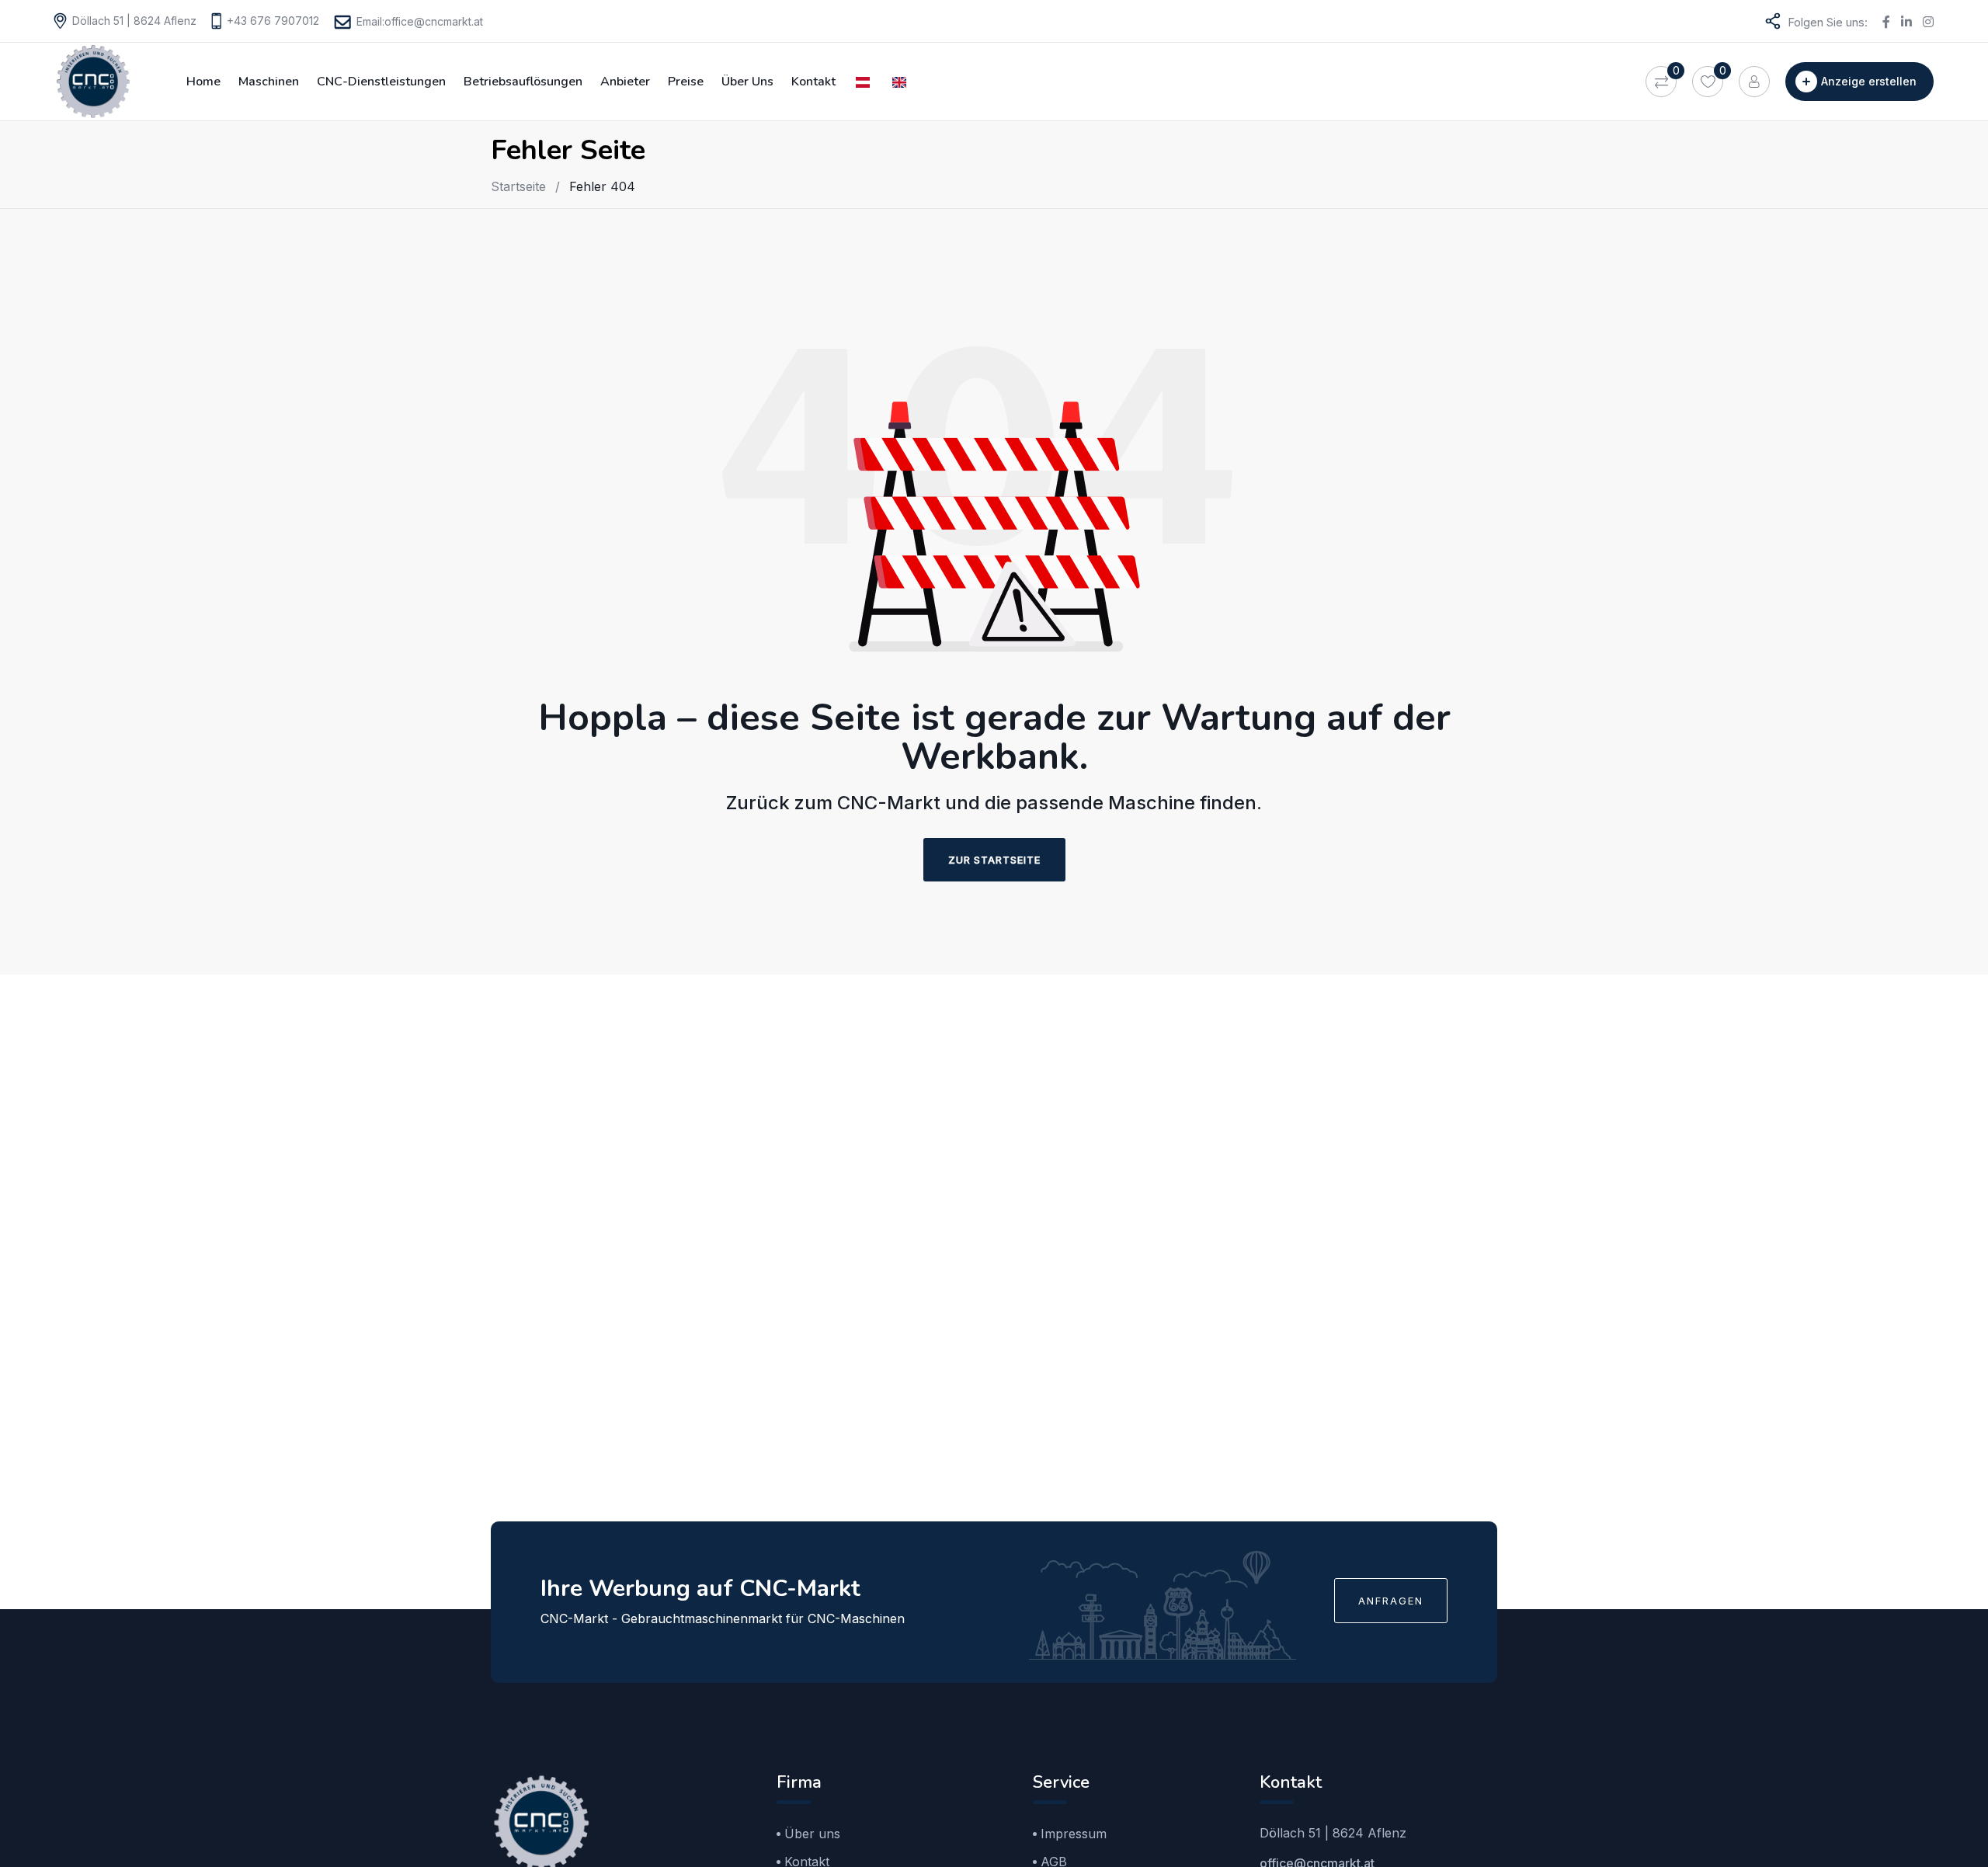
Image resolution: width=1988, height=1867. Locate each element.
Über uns (747, 82)
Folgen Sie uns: (1828, 22)
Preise (686, 82)
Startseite (518, 186)
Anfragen (1391, 1601)
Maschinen (269, 82)
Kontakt (813, 82)
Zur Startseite (994, 860)
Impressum (1074, 1834)
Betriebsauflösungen (523, 82)
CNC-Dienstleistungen (381, 82)
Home (203, 82)
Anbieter (625, 82)
